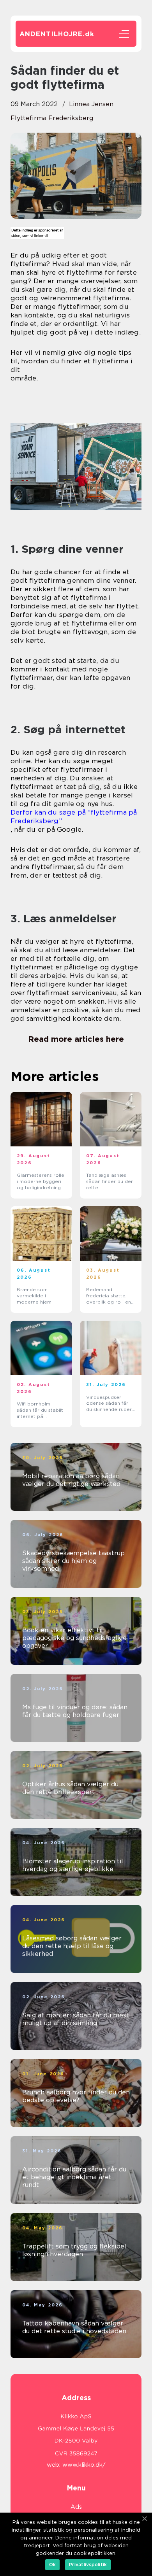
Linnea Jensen (91, 104)
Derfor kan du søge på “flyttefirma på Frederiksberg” (74, 817)
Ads (76, 2507)
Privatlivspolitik (88, 2565)
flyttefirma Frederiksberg (52, 118)
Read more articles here (76, 1039)
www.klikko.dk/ (84, 2465)
